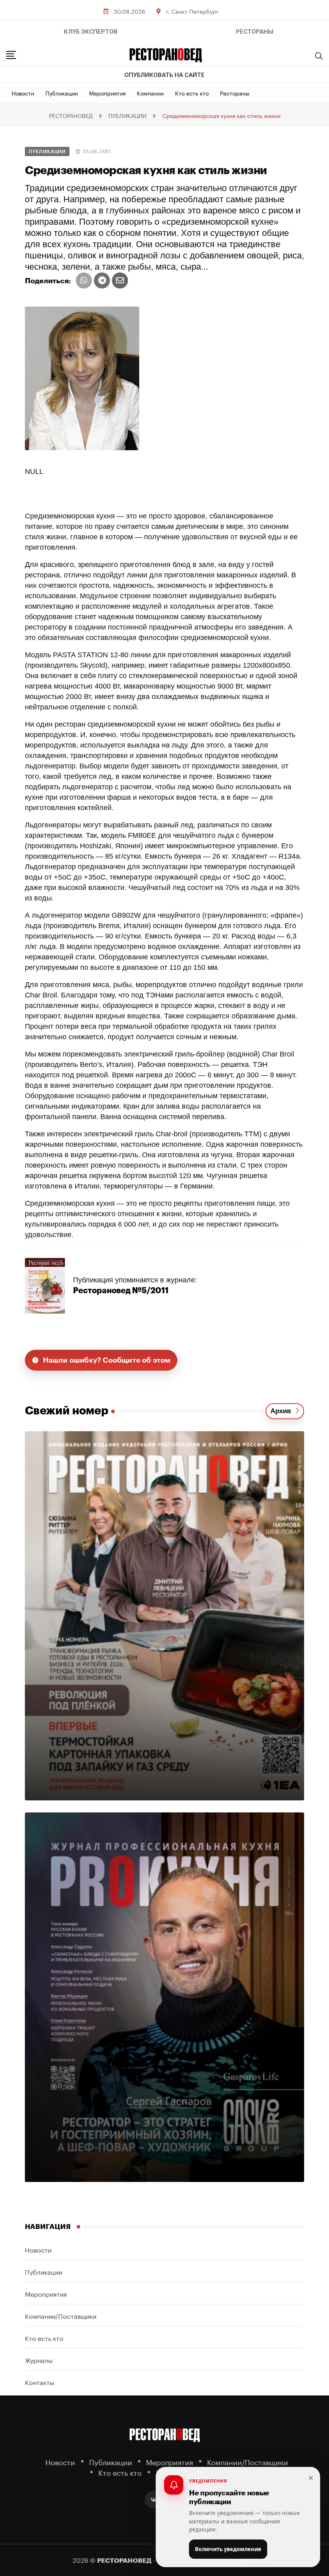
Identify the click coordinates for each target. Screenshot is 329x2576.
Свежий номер (67, 1411)
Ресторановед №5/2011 (121, 1291)
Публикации (62, 93)
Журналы (39, 2360)
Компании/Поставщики (61, 2315)
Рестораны (235, 93)
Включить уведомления (228, 2549)
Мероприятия (107, 93)
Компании (150, 93)
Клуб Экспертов (91, 32)
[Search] (319, 56)
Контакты (40, 2382)
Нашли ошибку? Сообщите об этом (107, 1360)
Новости (23, 93)
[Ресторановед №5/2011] (45, 1285)
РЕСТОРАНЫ (255, 32)
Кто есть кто (192, 93)
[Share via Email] (120, 280)
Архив (283, 1411)
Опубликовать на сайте (164, 75)
